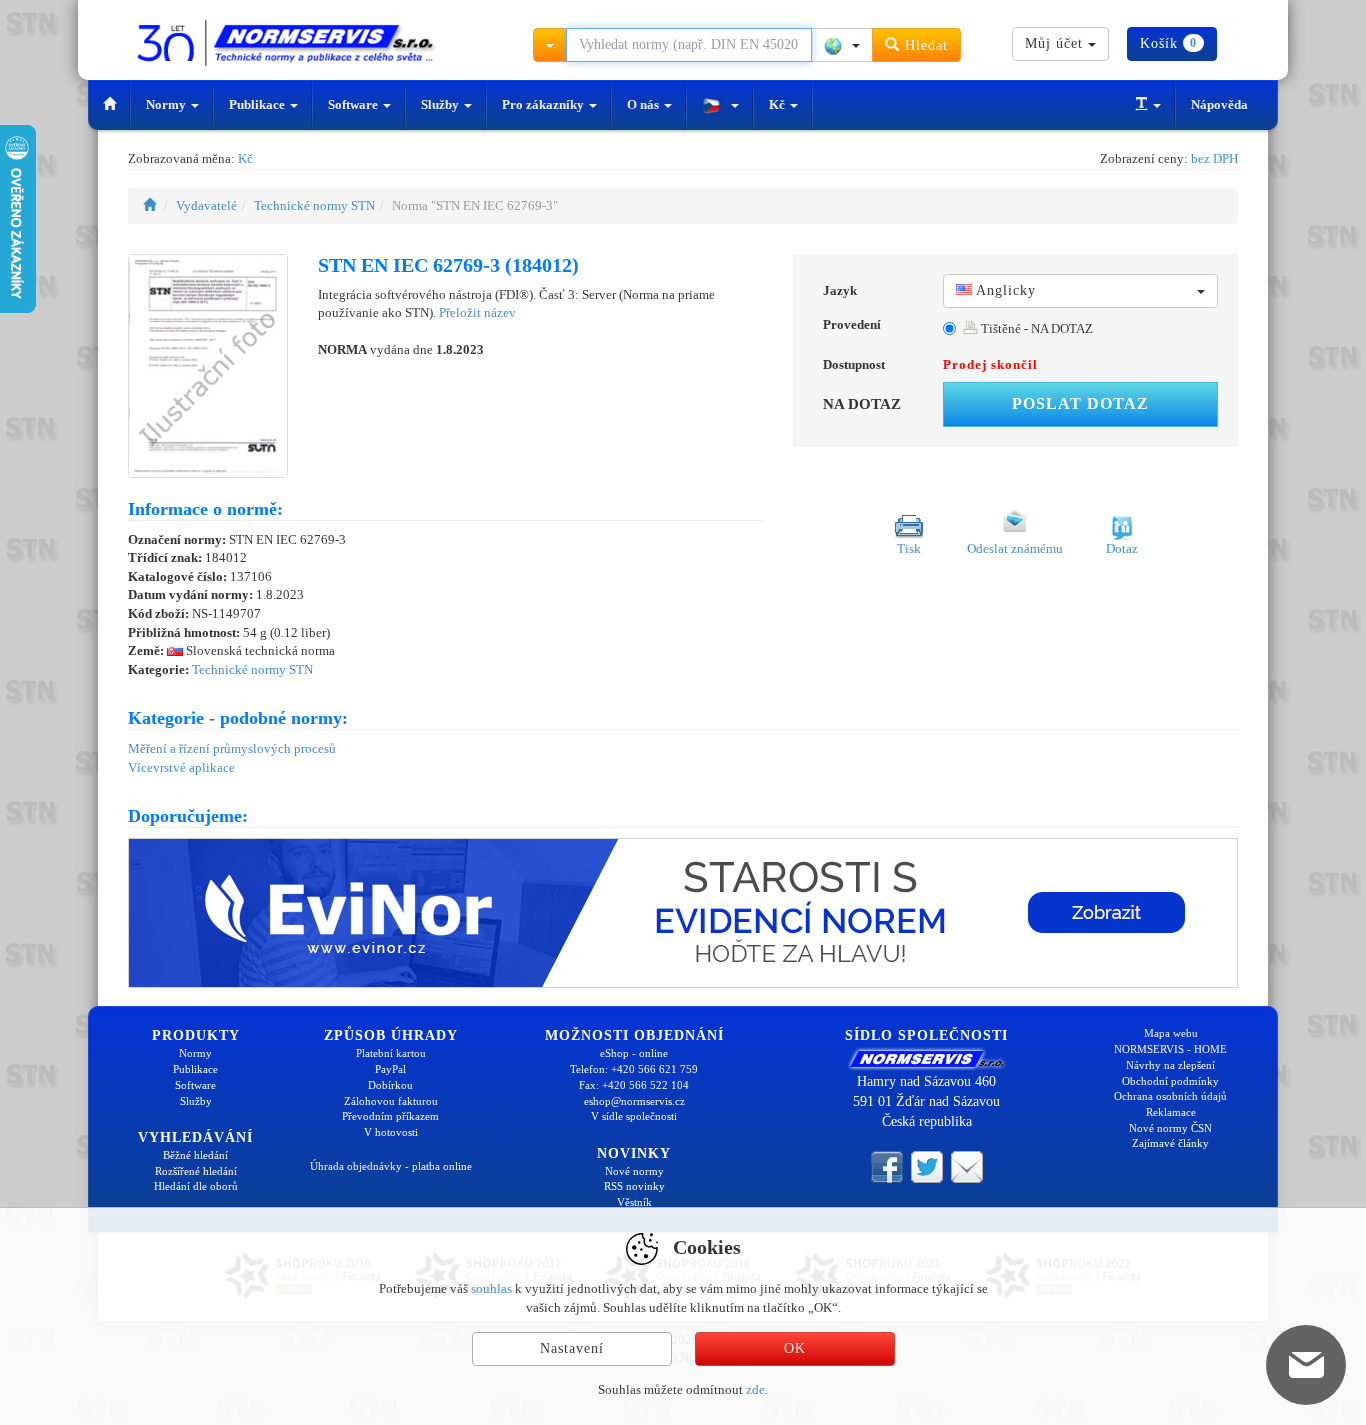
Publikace (258, 104)
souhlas (491, 1288)
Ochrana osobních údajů (1170, 1096)
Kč (778, 104)
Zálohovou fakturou (391, 1101)
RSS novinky (634, 1186)
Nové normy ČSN (1170, 1128)
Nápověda (1219, 104)
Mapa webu (1171, 1033)
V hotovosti (391, 1132)
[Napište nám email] (967, 1166)
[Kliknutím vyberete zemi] (842, 45)
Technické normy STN (314, 205)
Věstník (634, 1202)
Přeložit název (477, 312)
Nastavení (572, 1348)
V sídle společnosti (634, 1116)
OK (795, 1348)
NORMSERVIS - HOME (1170, 1049)
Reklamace (1171, 1112)
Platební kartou (391, 1053)
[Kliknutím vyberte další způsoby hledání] (550, 45)
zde (755, 1389)
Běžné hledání (195, 1155)
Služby (441, 104)
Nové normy (634, 1171)
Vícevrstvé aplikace (181, 767)
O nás (644, 104)
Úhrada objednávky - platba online (391, 1166)
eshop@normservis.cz (634, 1101)
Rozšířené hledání (196, 1171)
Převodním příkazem (390, 1116)
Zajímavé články (1170, 1143)
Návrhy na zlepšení (1170, 1065)
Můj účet (1056, 43)
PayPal (390, 1069)
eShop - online (634, 1053)
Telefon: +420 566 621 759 (634, 1069)
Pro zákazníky (544, 104)
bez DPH (1214, 158)
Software (354, 104)
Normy (167, 104)
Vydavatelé (206, 205)
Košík (1168, 43)
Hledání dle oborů (196, 1186)
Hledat (924, 45)
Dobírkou (390, 1085)
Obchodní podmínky (1170, 1081)
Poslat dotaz (1080, 403)
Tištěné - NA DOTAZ (1035, 328)
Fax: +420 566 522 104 (634, 1085)
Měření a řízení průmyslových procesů (232, 748)
